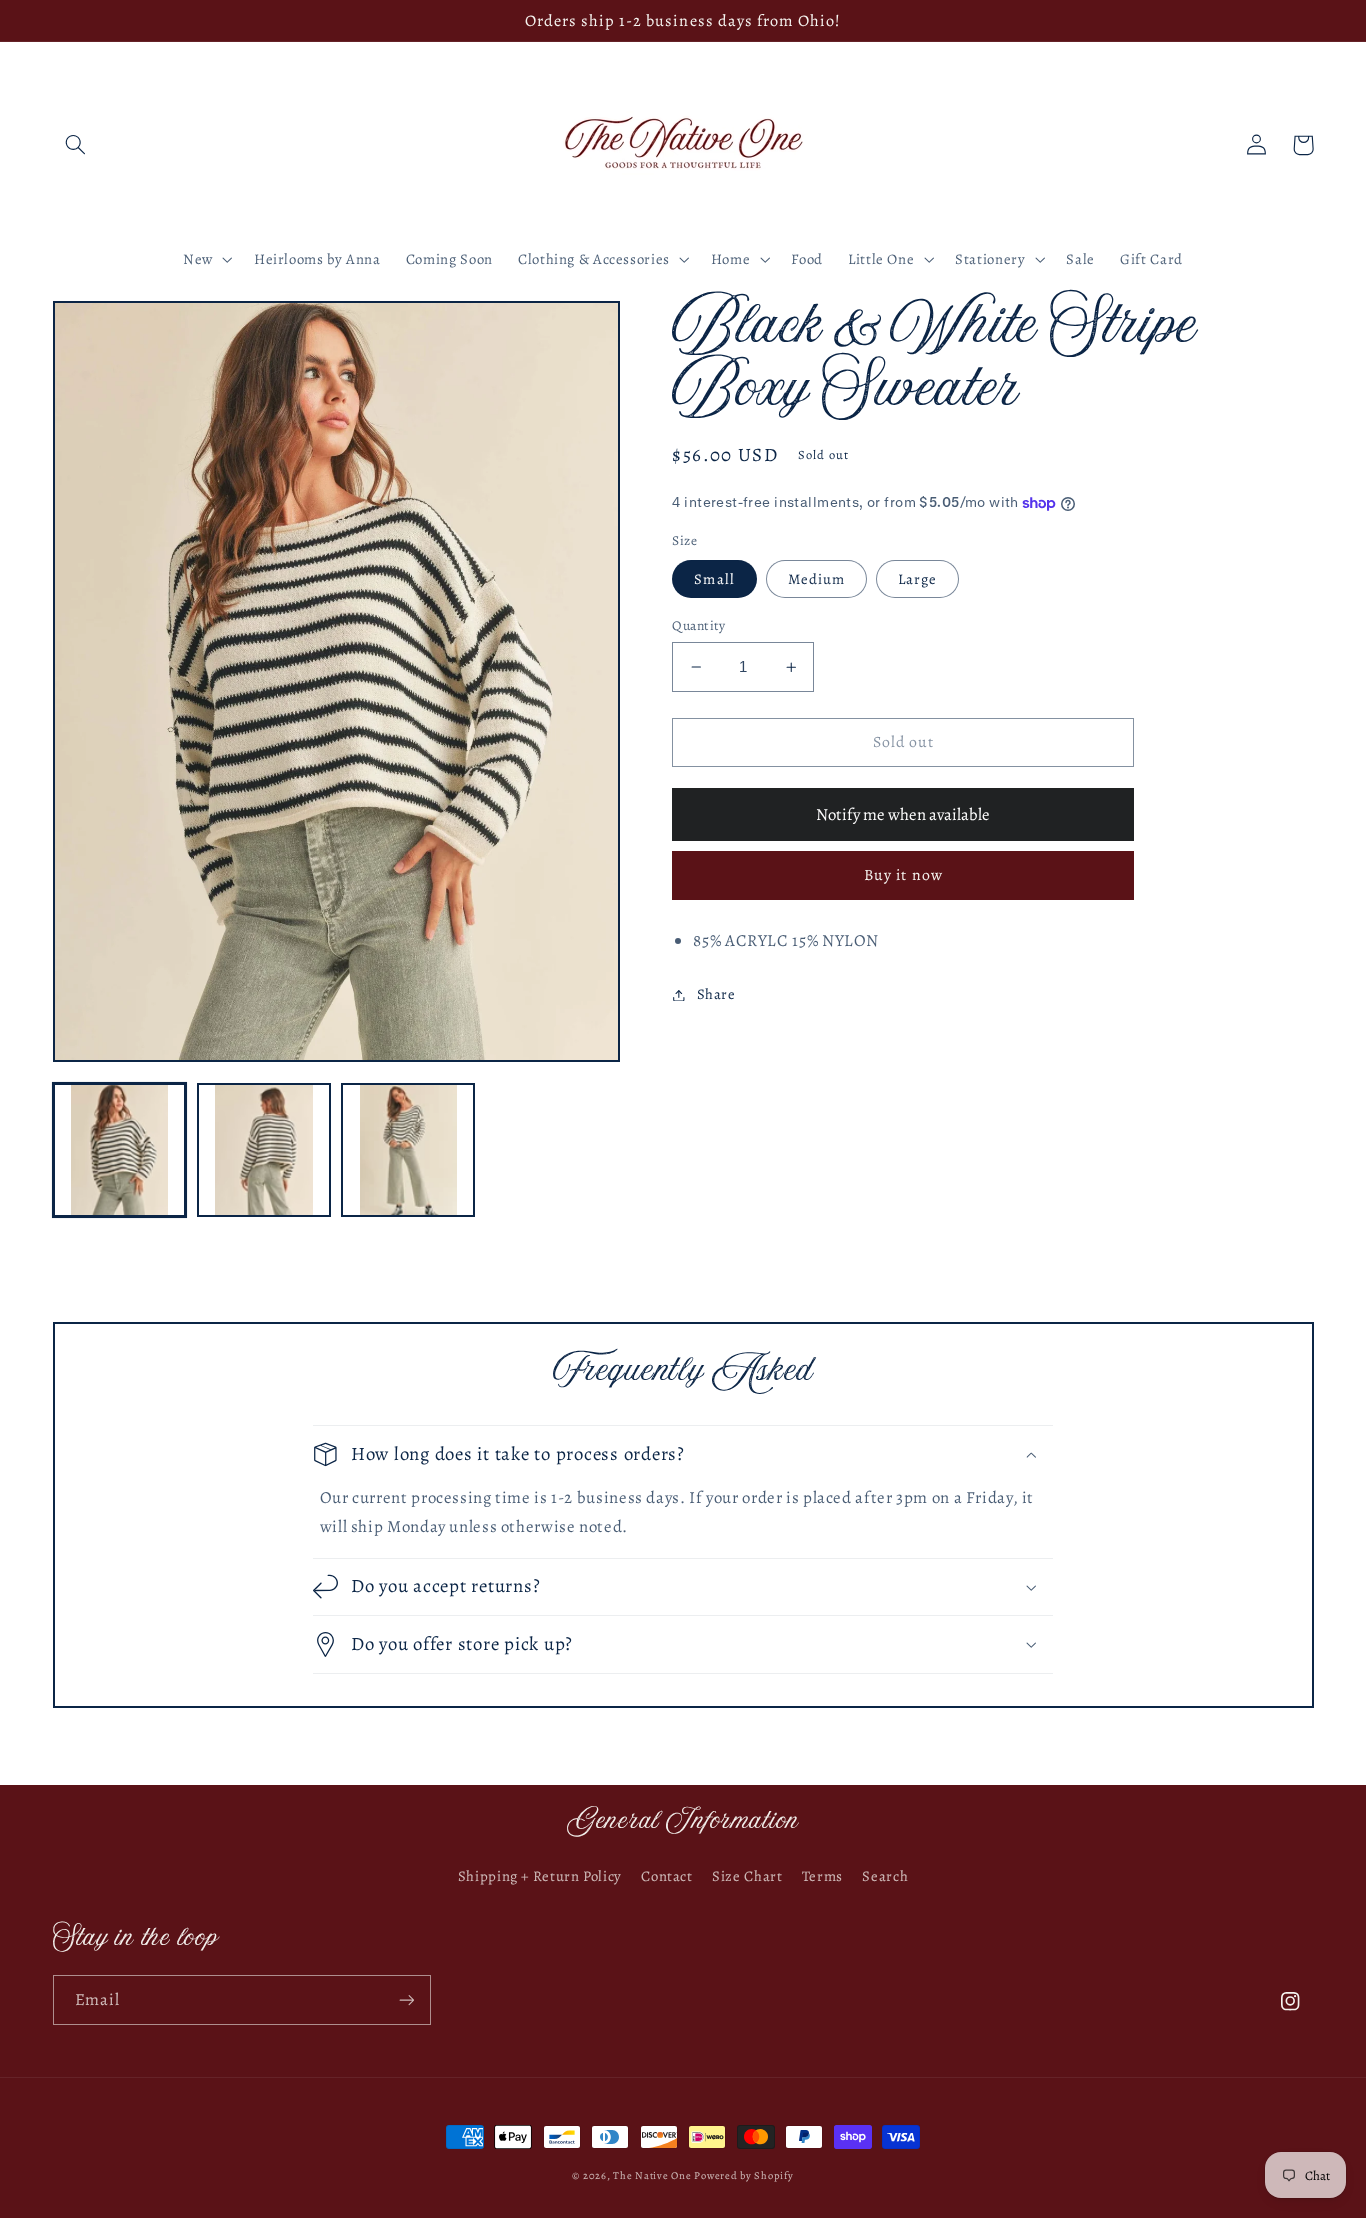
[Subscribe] (406, 1999)
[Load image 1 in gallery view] (120, 1150)
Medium (816, 579)
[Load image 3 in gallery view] (408, 1150)
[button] (76, 145)
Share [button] (716, 994)
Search (885, 1876)
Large (917, 579)
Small (714, 579)
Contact (666, 1876)
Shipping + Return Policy (540, 1876)
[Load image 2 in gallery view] (264, 1150)
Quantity (698, 625)
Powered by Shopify (743, 2175)
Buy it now (903, 874)
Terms (822, 1876)
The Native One (653, 2175)
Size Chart (747, 1876)
